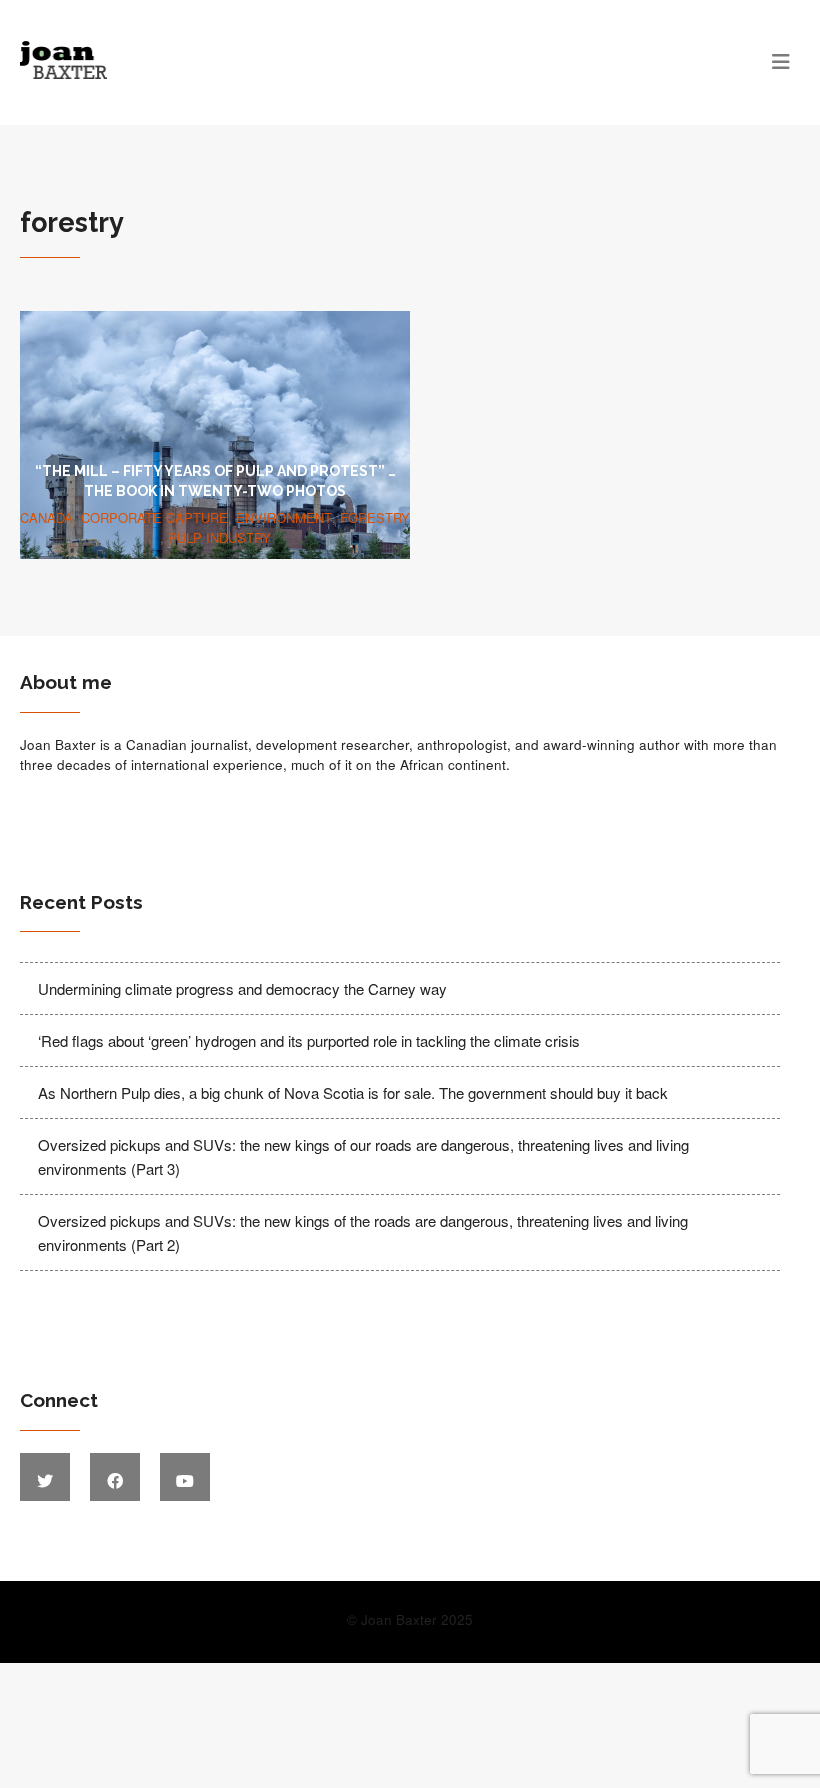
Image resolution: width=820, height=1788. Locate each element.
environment (284, 517)
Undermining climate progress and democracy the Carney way (242, 988)
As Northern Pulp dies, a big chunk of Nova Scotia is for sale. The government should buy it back (353, 1092)
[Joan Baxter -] (312, 60)
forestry (375, 517)
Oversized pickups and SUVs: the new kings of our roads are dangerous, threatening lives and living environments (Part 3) (363, 1156)
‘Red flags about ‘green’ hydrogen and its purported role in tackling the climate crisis (309, 1040)
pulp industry (219, 537)
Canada (46, 517)
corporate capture (154, 517)
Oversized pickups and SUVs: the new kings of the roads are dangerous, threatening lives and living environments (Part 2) (363, 1232)
